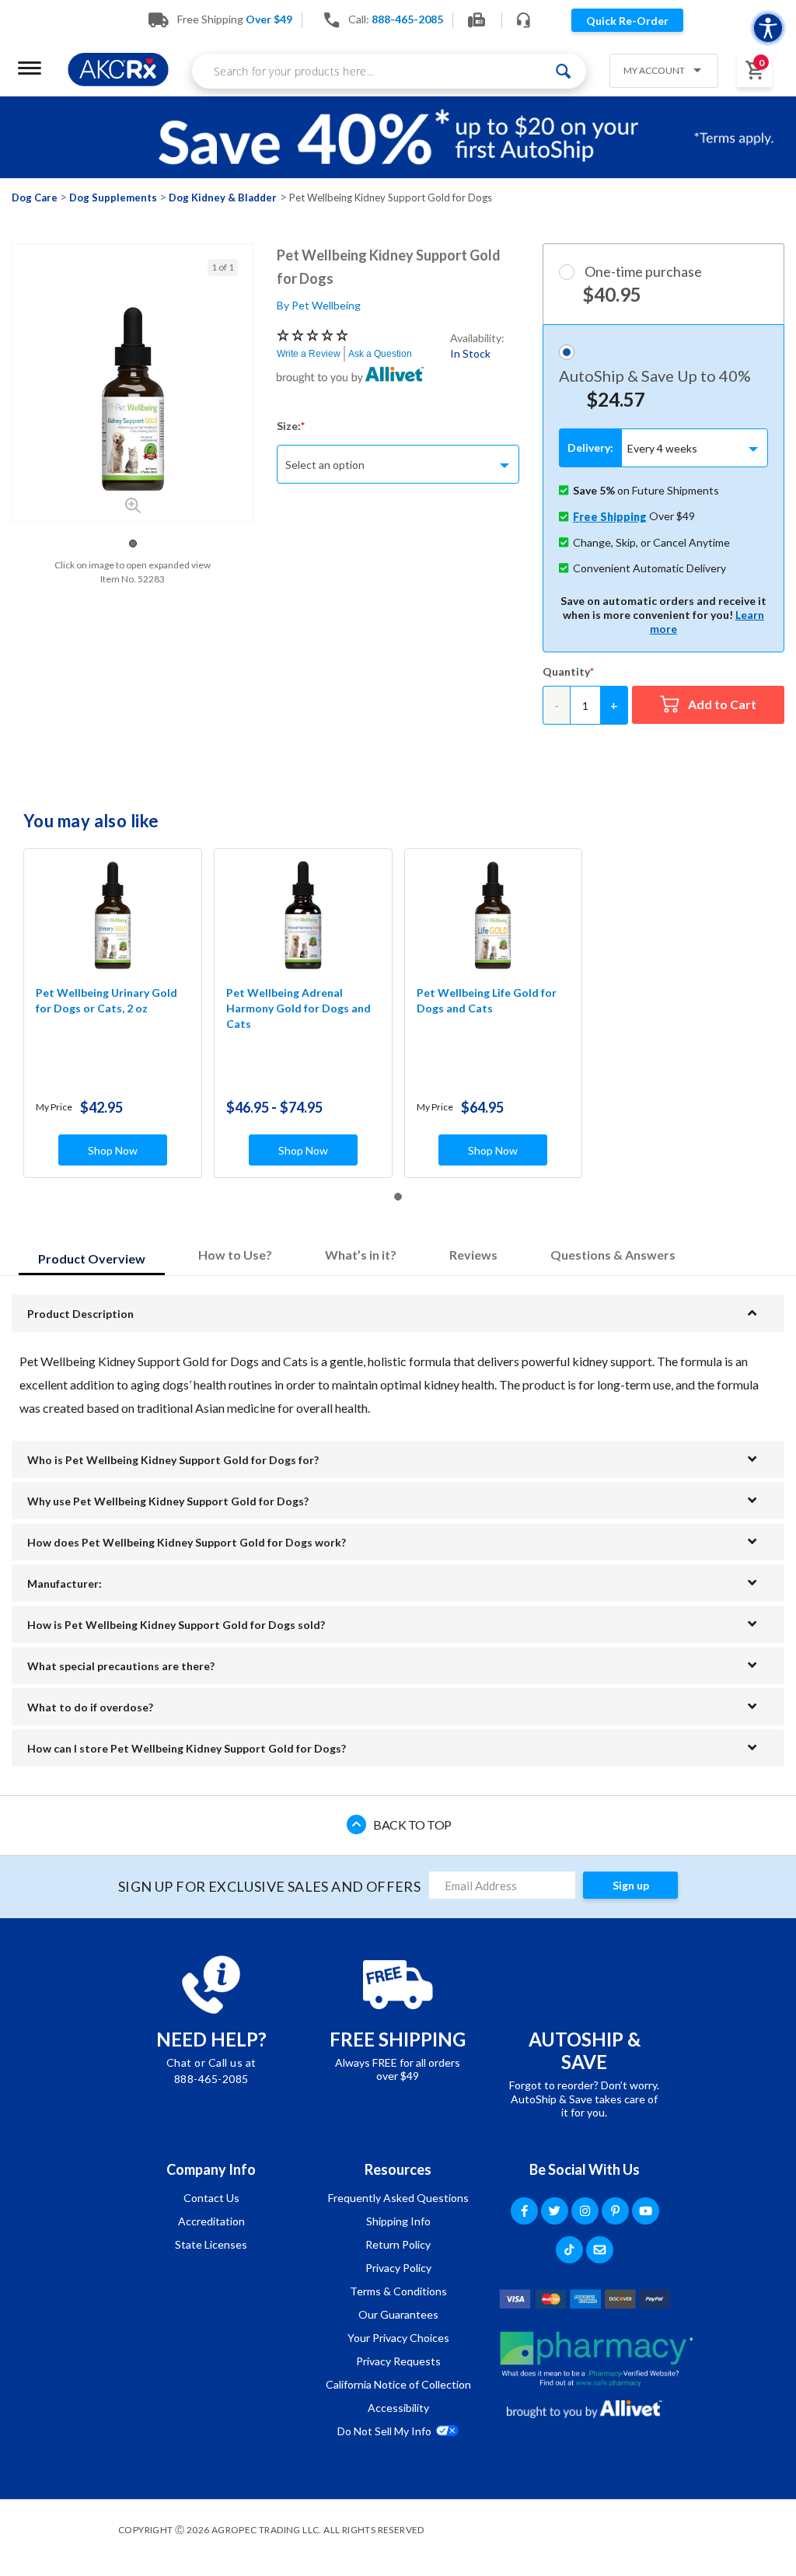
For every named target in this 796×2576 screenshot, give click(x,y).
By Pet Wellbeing (319, 305)
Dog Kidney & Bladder (223, 197)
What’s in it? (361, 1255)
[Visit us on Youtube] (646, 2211)
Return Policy (398, 2244)
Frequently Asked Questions (398, 2198)
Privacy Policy (398, 2268)
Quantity (566, 671)
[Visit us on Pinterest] (615, 2211)
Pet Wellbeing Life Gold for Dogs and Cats (487, 1000)
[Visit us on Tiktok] (569, 2250)
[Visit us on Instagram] (585, 2211)
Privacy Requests (398, 2361)
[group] (133, 399)
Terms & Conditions (398, 2291)
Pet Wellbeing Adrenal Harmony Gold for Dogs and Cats (298, 1008)
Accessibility (398, 2408)
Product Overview (92, 1258)
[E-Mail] (600, 2250)
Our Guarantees (398, 2314)
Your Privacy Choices (398, 2338)
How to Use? (235, 1255)
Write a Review (309, 354)
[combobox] (389, 71)
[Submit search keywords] (563, 71)
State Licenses (211, 2244)
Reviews (473, 1255)
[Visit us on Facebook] (524, 2211)
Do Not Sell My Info (384, 2431)
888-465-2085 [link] (407, 19)
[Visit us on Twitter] (555, 2211)
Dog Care (35, 197)
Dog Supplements (113, 197)
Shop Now (113, 1150)
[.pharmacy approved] (596, 2359)
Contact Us (211, 2198)
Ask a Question (380, 354)
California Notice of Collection (398, 2384)
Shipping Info (398, 2221)
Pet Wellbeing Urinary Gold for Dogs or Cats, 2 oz (106, 1000)
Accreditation (211, 2221)
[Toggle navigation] (30, 68)
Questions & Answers (613, 1255)
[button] (658, 72)
